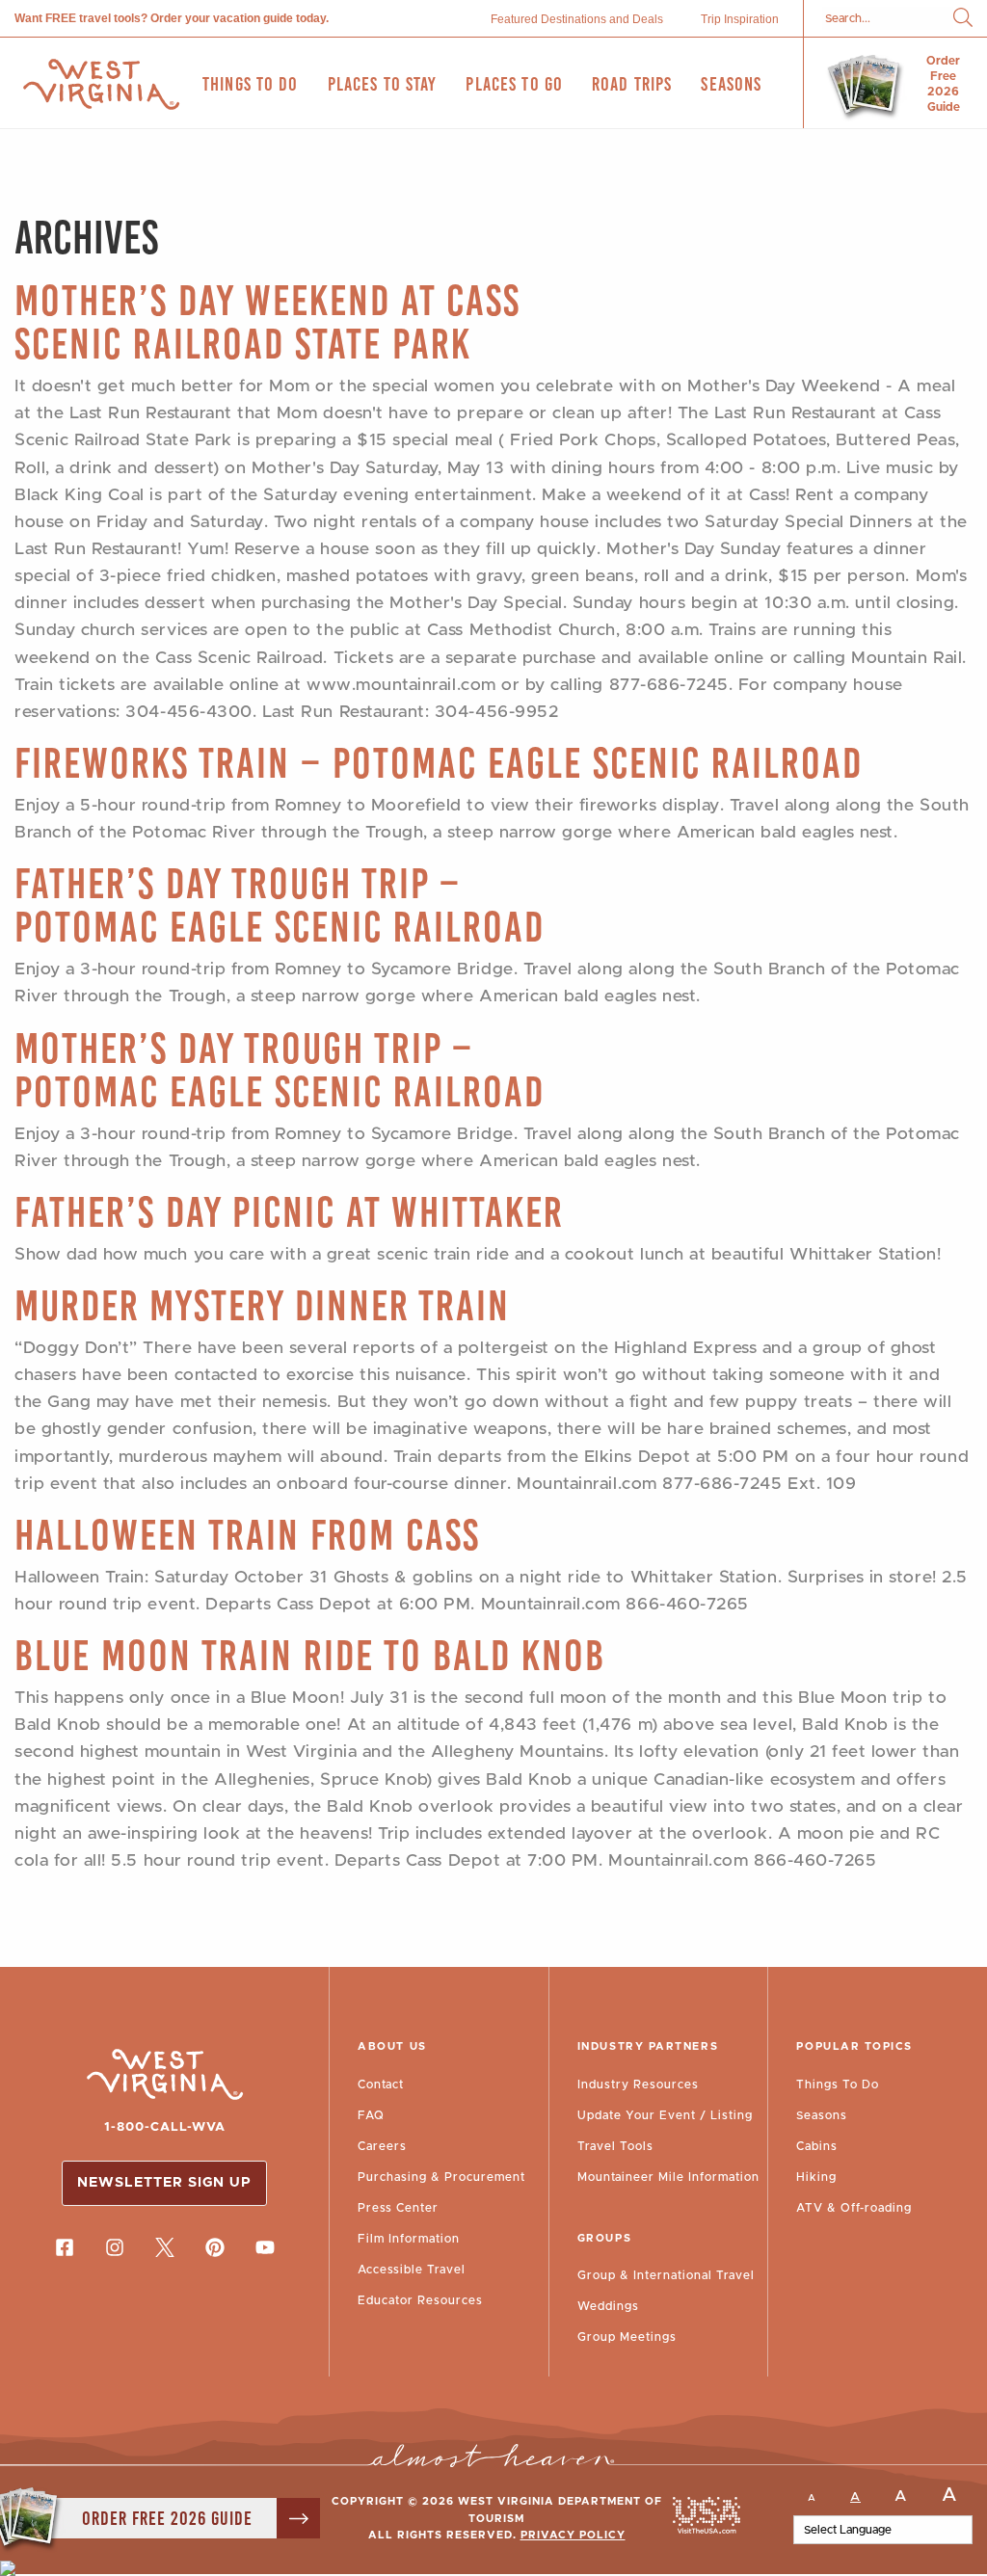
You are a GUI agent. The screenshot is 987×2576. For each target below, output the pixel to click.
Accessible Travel (412, 2270)
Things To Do (838, 2085)
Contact (381, 2085)
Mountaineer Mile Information (668, 2177)
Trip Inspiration (740, 19)
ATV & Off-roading (854, 2208)
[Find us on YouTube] (265, 2247)
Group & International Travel (666, 2275)
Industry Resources (638, 2085)
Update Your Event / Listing (665, 2115)
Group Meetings (627, 2337)
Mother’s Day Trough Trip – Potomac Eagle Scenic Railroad (280, 1070)
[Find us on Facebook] (65, 2247)
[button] (963, 19)
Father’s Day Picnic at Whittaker (289, 1212)
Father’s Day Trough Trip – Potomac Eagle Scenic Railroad (280, 905)
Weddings (608, 2306)
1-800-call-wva (165, 2127)
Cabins (817, 2146)
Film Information (409, 2239)
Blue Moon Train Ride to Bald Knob (310, 1655)
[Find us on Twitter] (165, 2247)
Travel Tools (615, 2146)
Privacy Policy (573, 2535)
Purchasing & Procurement (441, 2177)
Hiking (816, 2177)
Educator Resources (420, 2300)
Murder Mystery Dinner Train (262, 1305)
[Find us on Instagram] (115, 2247)
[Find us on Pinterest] (215, 2247)
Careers (382, 2146)
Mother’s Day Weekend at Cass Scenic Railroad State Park (267, 322)
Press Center (398, 2208)
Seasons (822, 2115)
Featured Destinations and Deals (577, 19)
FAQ (371, 2115)
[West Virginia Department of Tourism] (101, 84)
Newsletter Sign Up (164, 2183)
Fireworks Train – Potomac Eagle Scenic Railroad (439, 763)
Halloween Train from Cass (247, 1535)
